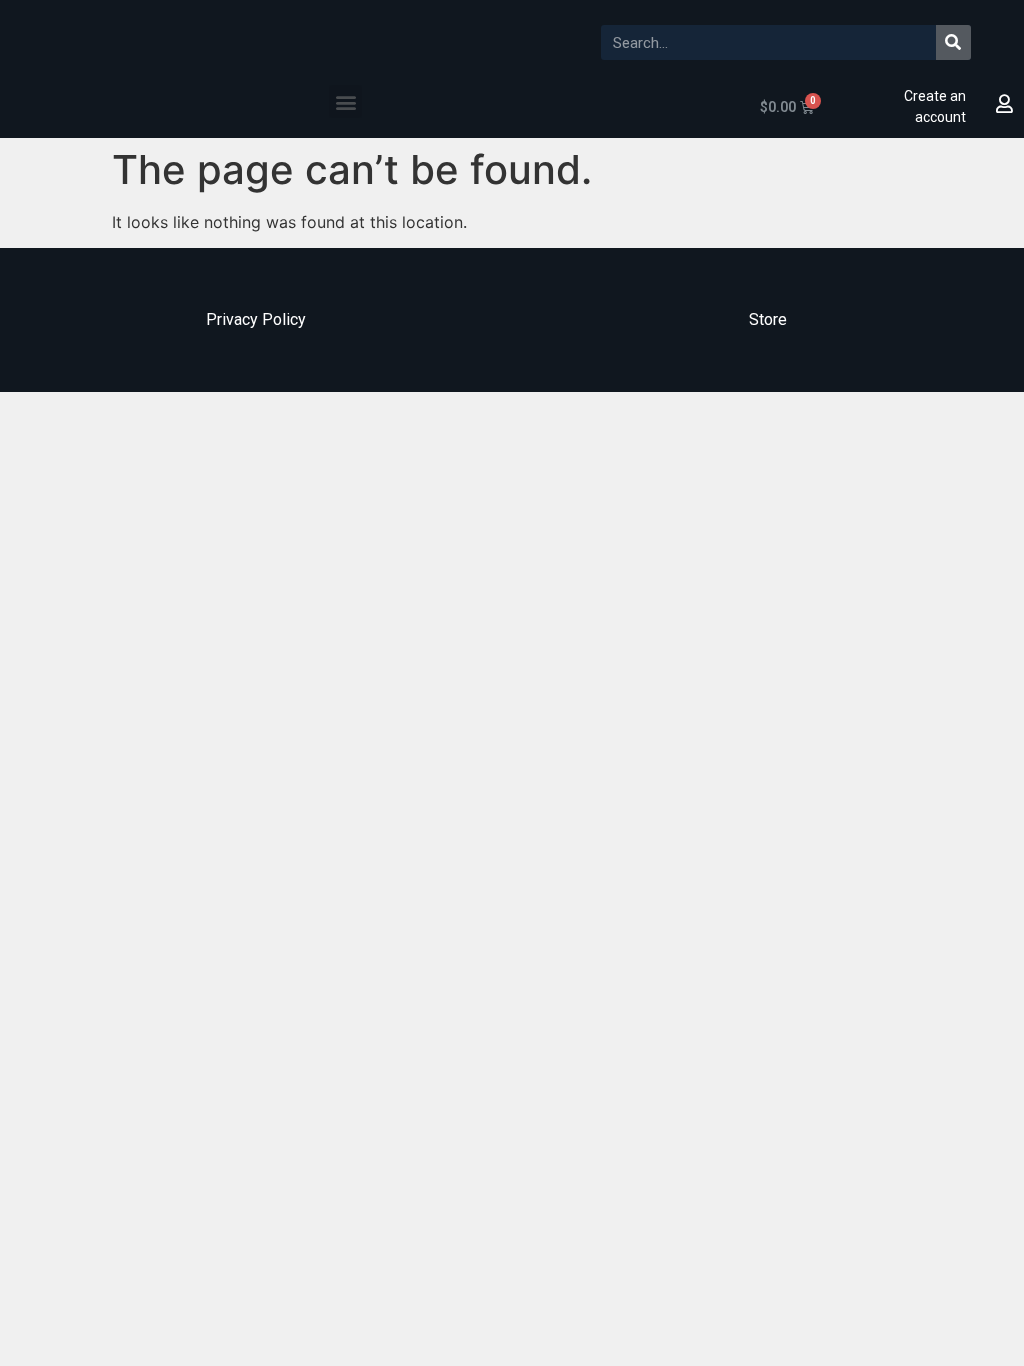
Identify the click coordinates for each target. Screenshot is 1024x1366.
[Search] (953, 42)
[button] (345, 101)
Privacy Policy (256, 319)
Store (768, 319)
